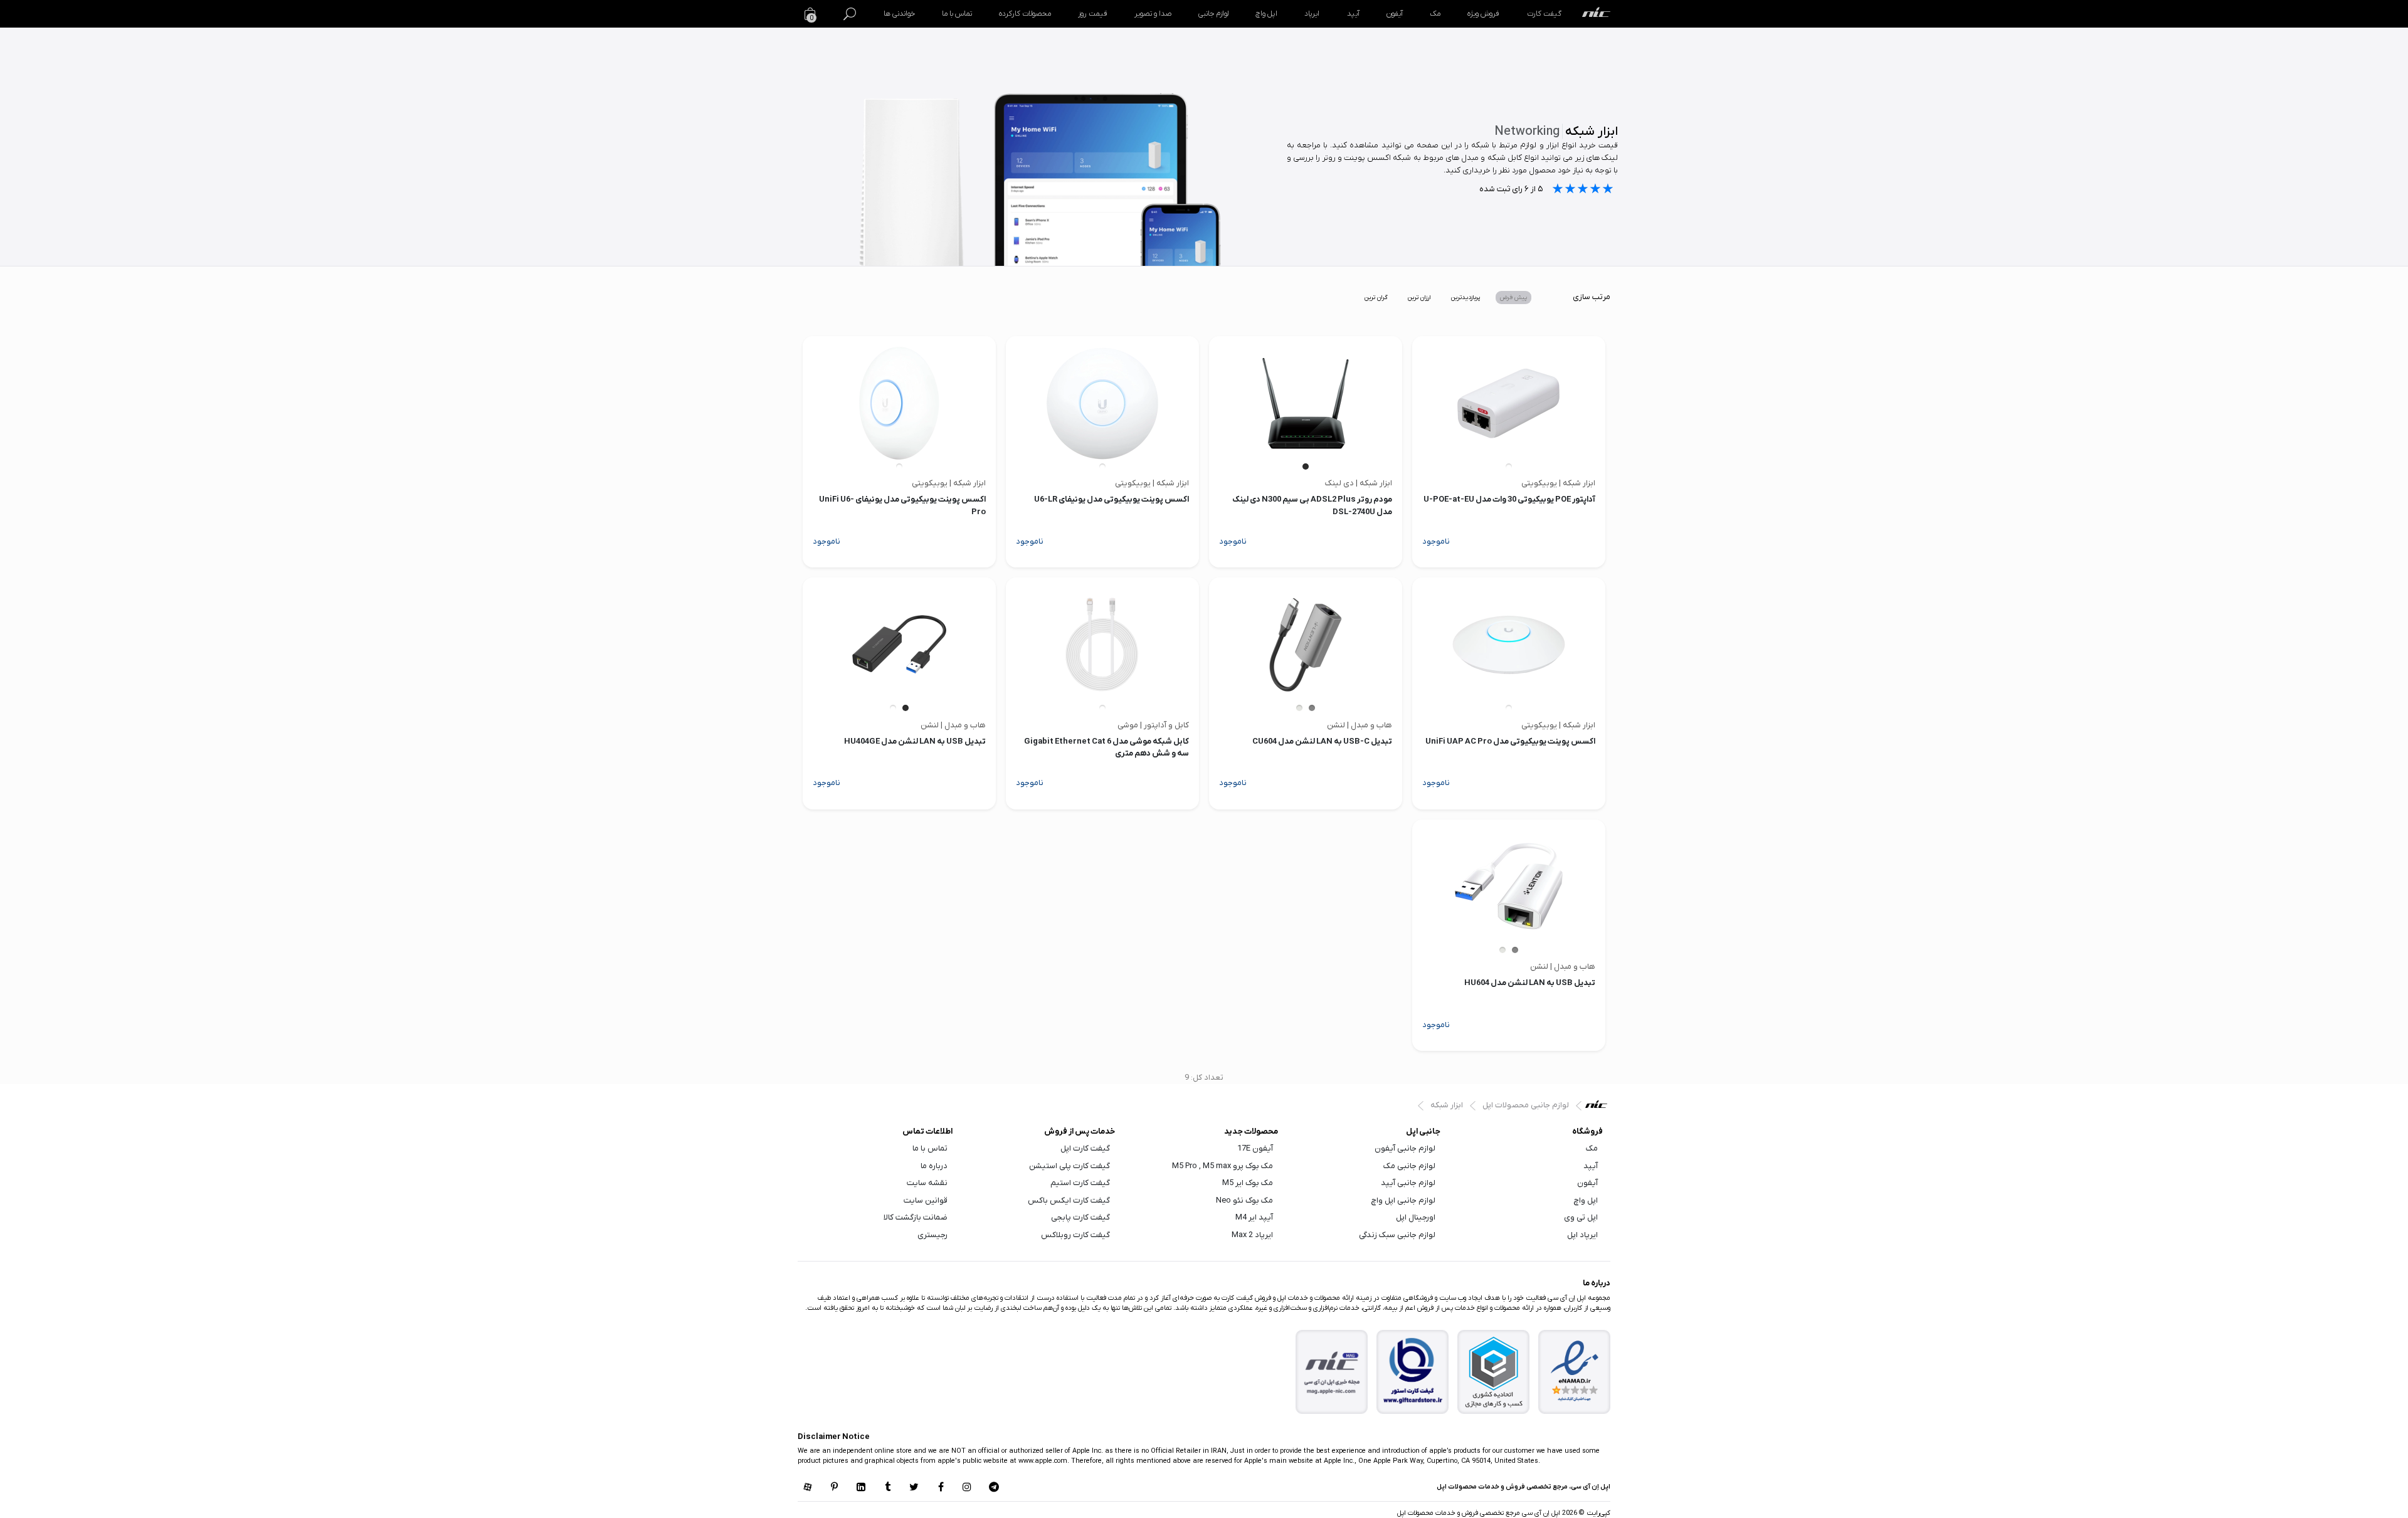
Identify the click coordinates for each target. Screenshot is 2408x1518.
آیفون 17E (1255, 1148)
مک (1435, 14)
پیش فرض (1513, 298)
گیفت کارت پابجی (1080, 1217)
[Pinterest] (834, 1488)
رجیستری (932, 1235)
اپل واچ (1266, 14)
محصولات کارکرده (1025, 14)
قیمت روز (1092, 14)
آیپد (1353, 14)
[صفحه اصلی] (1596, 14)
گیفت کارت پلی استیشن (1069, 1166)
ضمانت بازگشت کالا (916, 1217)
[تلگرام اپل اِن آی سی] (994, 1488)
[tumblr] (887, 1488)
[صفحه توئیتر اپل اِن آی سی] (914, 1488)
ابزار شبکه (1447, 1105)
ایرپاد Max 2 (1252, 1235)
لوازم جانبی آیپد (1408, 1183)
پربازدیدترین (1465, 298)
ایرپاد (1312, 14)
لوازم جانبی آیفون (1405, 1148)
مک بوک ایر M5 (1248, 1183)
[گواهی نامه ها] (1575, 1371)
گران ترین (1376, 298)
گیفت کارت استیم (1080, 1183)
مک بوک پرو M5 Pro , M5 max (1222, 1166)
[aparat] (808, 1488)
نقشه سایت (927, 1183)
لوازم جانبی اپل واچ (1403, 1200)
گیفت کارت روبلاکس (1075, 1235)
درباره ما (934, 1166)
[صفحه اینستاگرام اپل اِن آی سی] (967, 1488)
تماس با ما (957, 14)
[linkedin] (861, 1488)
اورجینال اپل (1416, 1217)
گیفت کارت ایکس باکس (1069, 1200)
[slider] (1583, 190)
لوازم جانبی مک (1409, 1166)
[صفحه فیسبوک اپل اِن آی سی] (941, 1488)
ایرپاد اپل (1582, 1235)
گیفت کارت (1544, 14)
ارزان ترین (1419, 298)
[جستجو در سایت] (850, 14)
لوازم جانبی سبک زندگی (1397, 1235)
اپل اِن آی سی (1599, 1107)
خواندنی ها (899, 14)
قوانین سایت (926, 1200)
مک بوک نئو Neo (1244, 1200)
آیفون (1395, 14)
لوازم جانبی (1213, 14)
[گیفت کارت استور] (1413, 1372)
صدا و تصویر (1153, 14)
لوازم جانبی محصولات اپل (1526, 1105)
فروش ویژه (1483, 14)
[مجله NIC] (1332, 1372)
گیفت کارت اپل (1085, 1148)
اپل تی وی (1581, 1217)
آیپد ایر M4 (1254, 1217)
